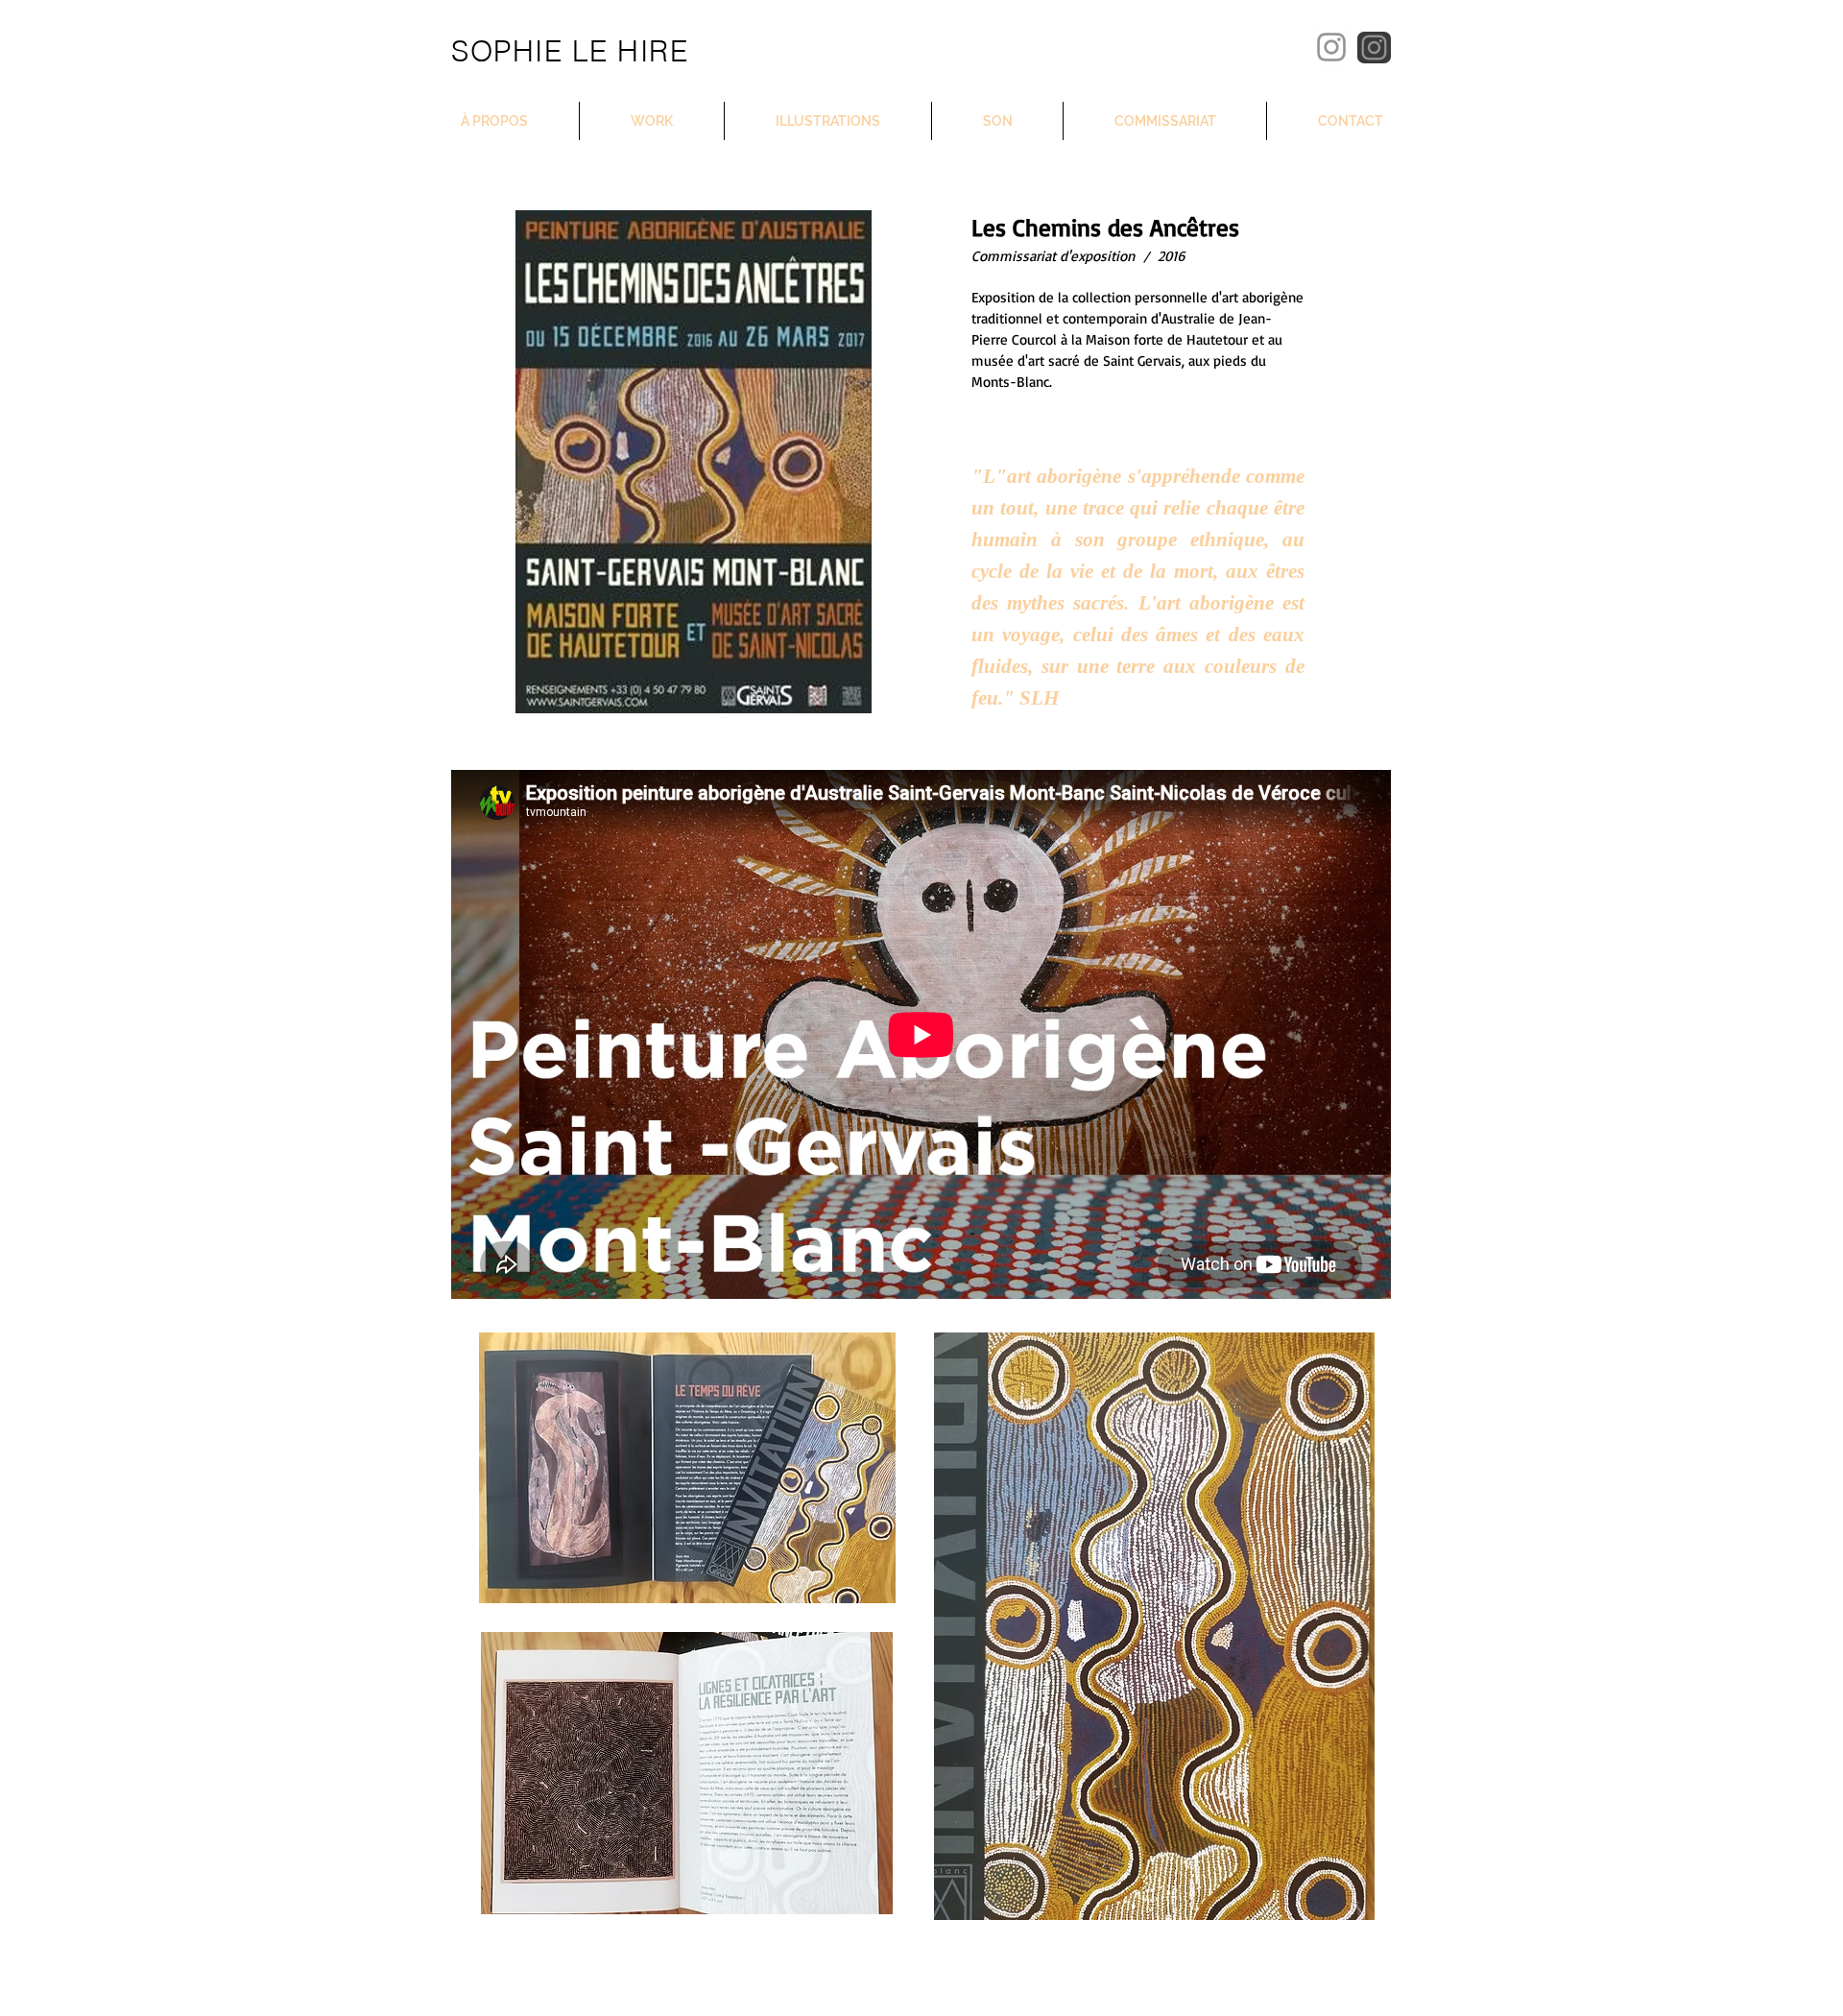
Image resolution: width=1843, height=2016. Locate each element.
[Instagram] (1331, 47)
